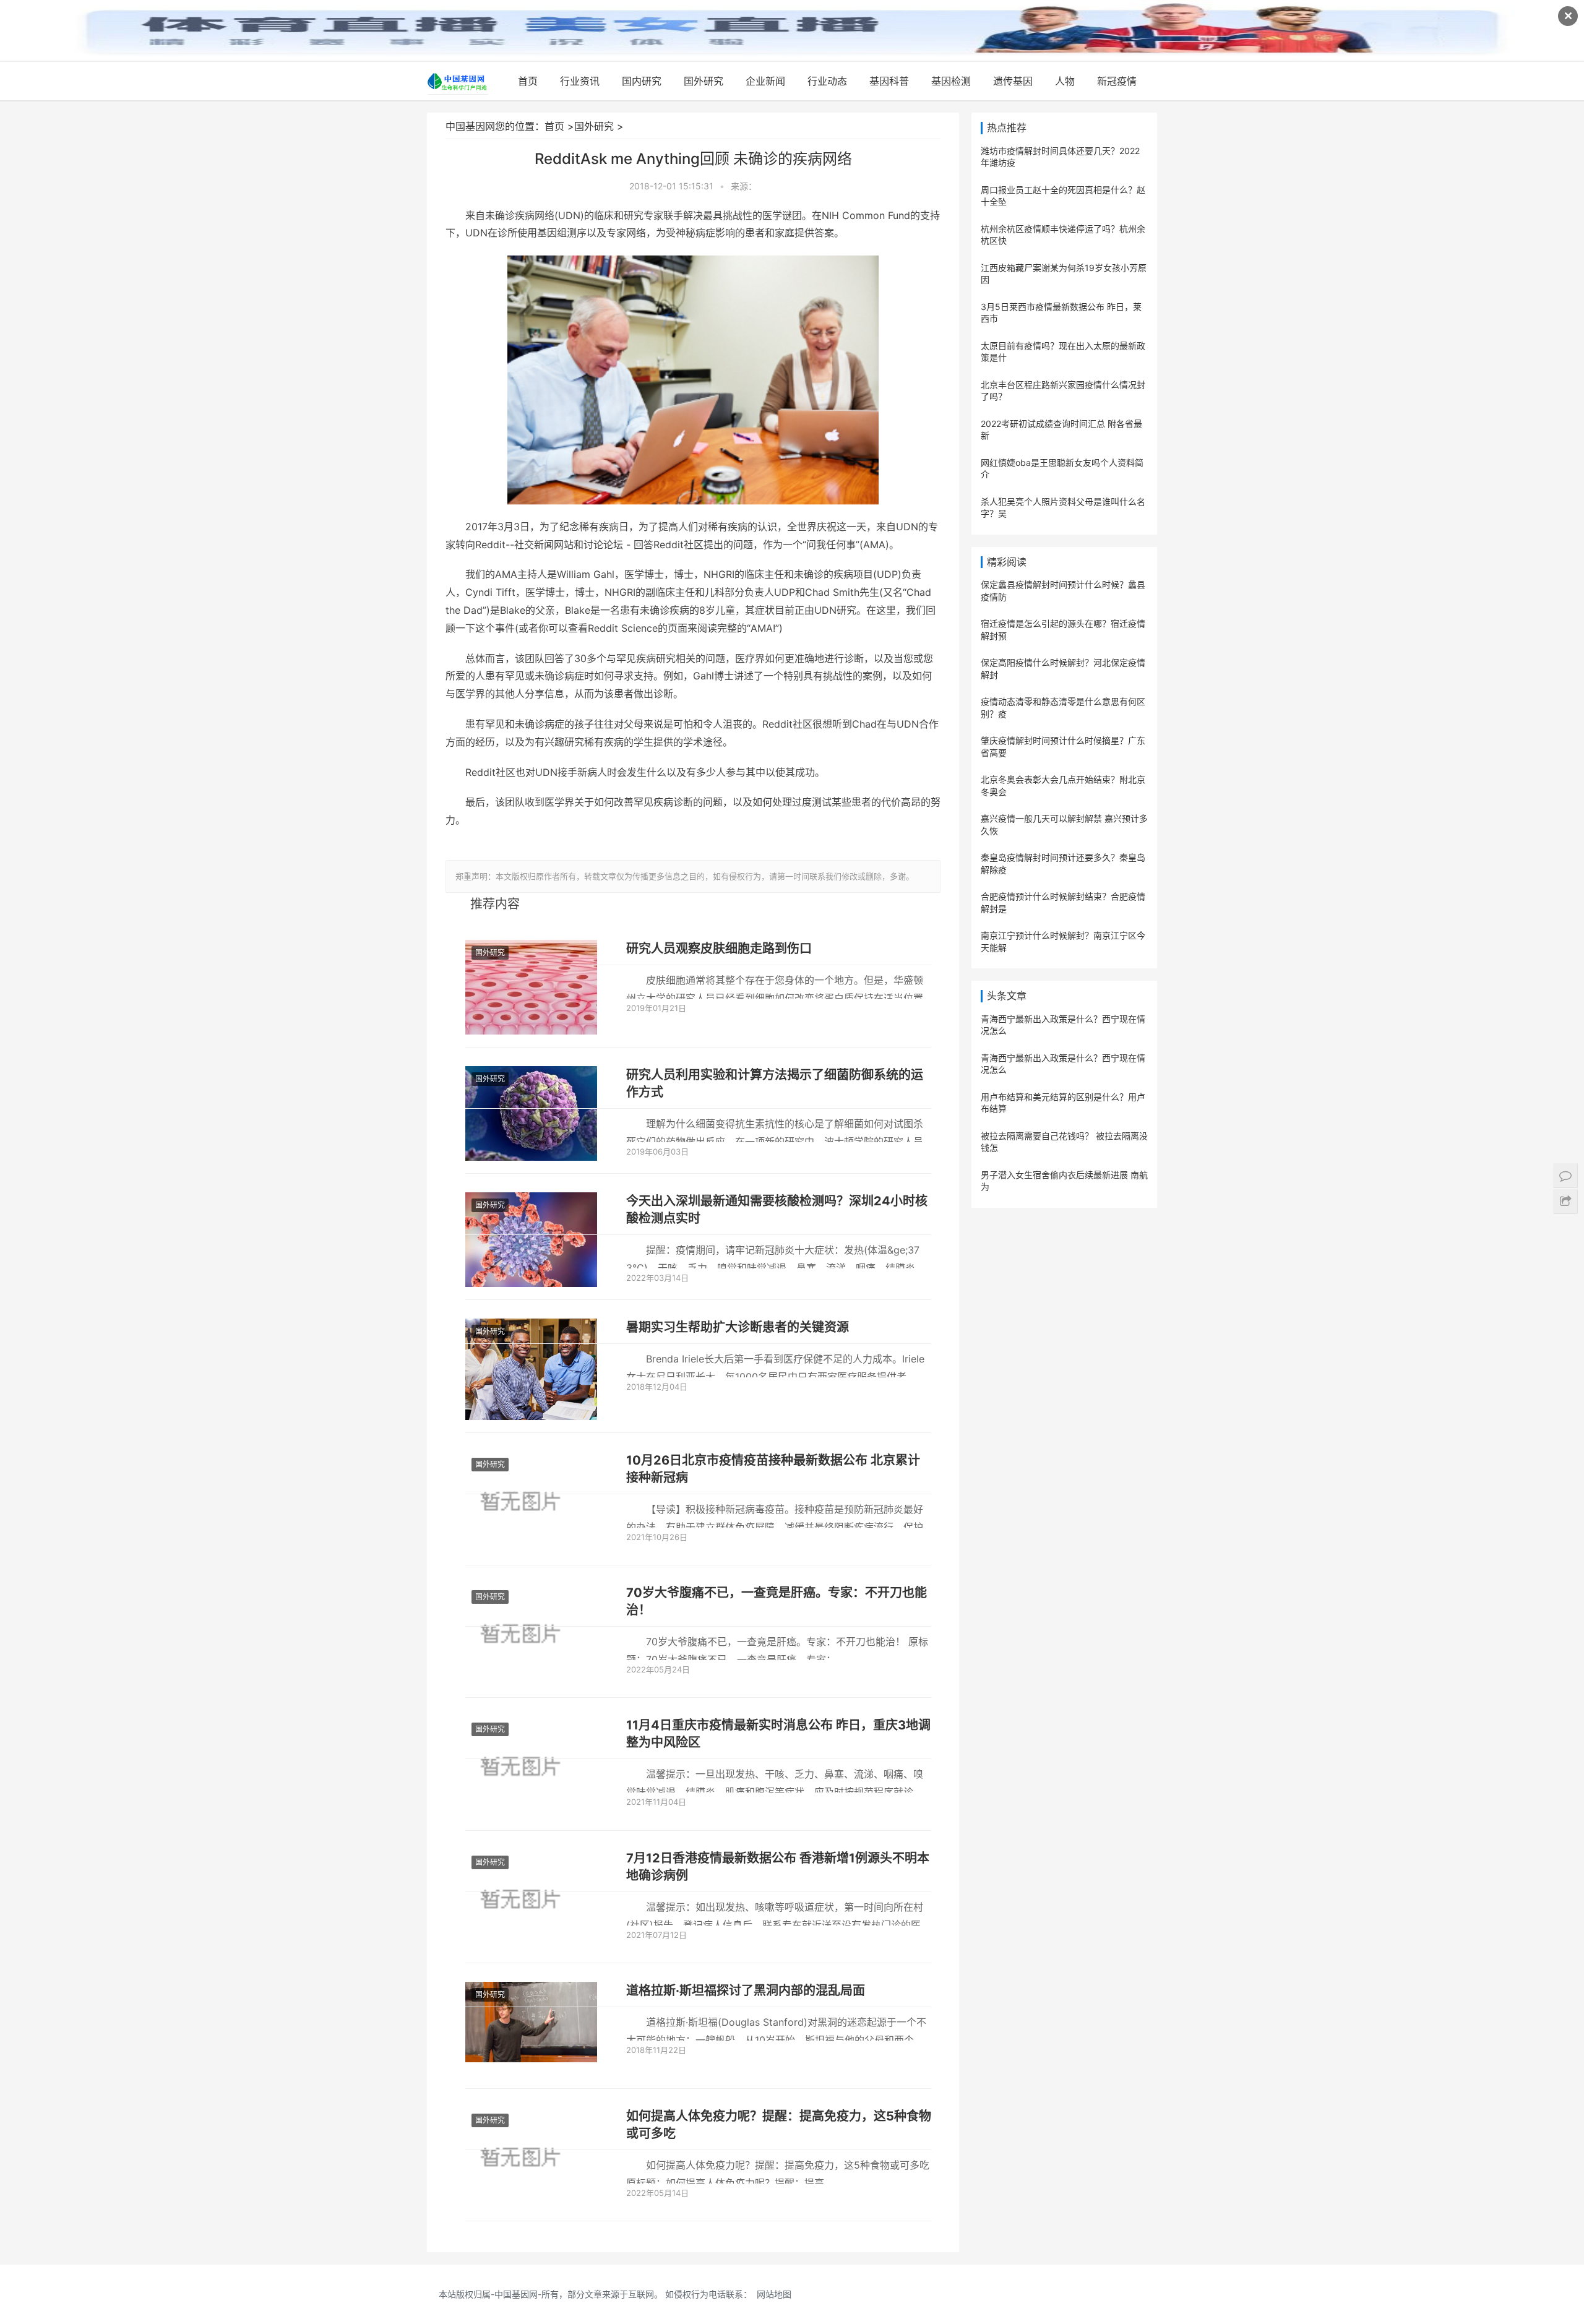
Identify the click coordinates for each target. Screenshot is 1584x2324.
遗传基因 (1013, 81)
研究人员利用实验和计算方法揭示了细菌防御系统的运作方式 (775, 1083)
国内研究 (642, 81)
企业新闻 (765, 81)
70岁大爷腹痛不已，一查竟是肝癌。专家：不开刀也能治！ (777, 1601)
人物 (1065, 81)
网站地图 (774, 2294)
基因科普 (889, 81)
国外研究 (704, 81)
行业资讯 (580, 81)
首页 (528, 81)
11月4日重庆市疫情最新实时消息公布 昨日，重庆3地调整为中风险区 (778, 1734)
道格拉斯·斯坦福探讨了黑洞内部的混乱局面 (746, 1990)
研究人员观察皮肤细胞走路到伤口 (719, 949)
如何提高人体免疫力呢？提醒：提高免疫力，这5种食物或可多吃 (779, 2125)
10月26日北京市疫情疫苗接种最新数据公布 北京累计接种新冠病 (773, 1469)
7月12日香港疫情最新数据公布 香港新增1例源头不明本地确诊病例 (778, 1867)
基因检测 (951, 81)
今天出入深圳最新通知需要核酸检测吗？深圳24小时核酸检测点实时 (777, 1210)
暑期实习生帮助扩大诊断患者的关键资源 (738, 1327)
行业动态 (827, 81)
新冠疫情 (1117, 81)
